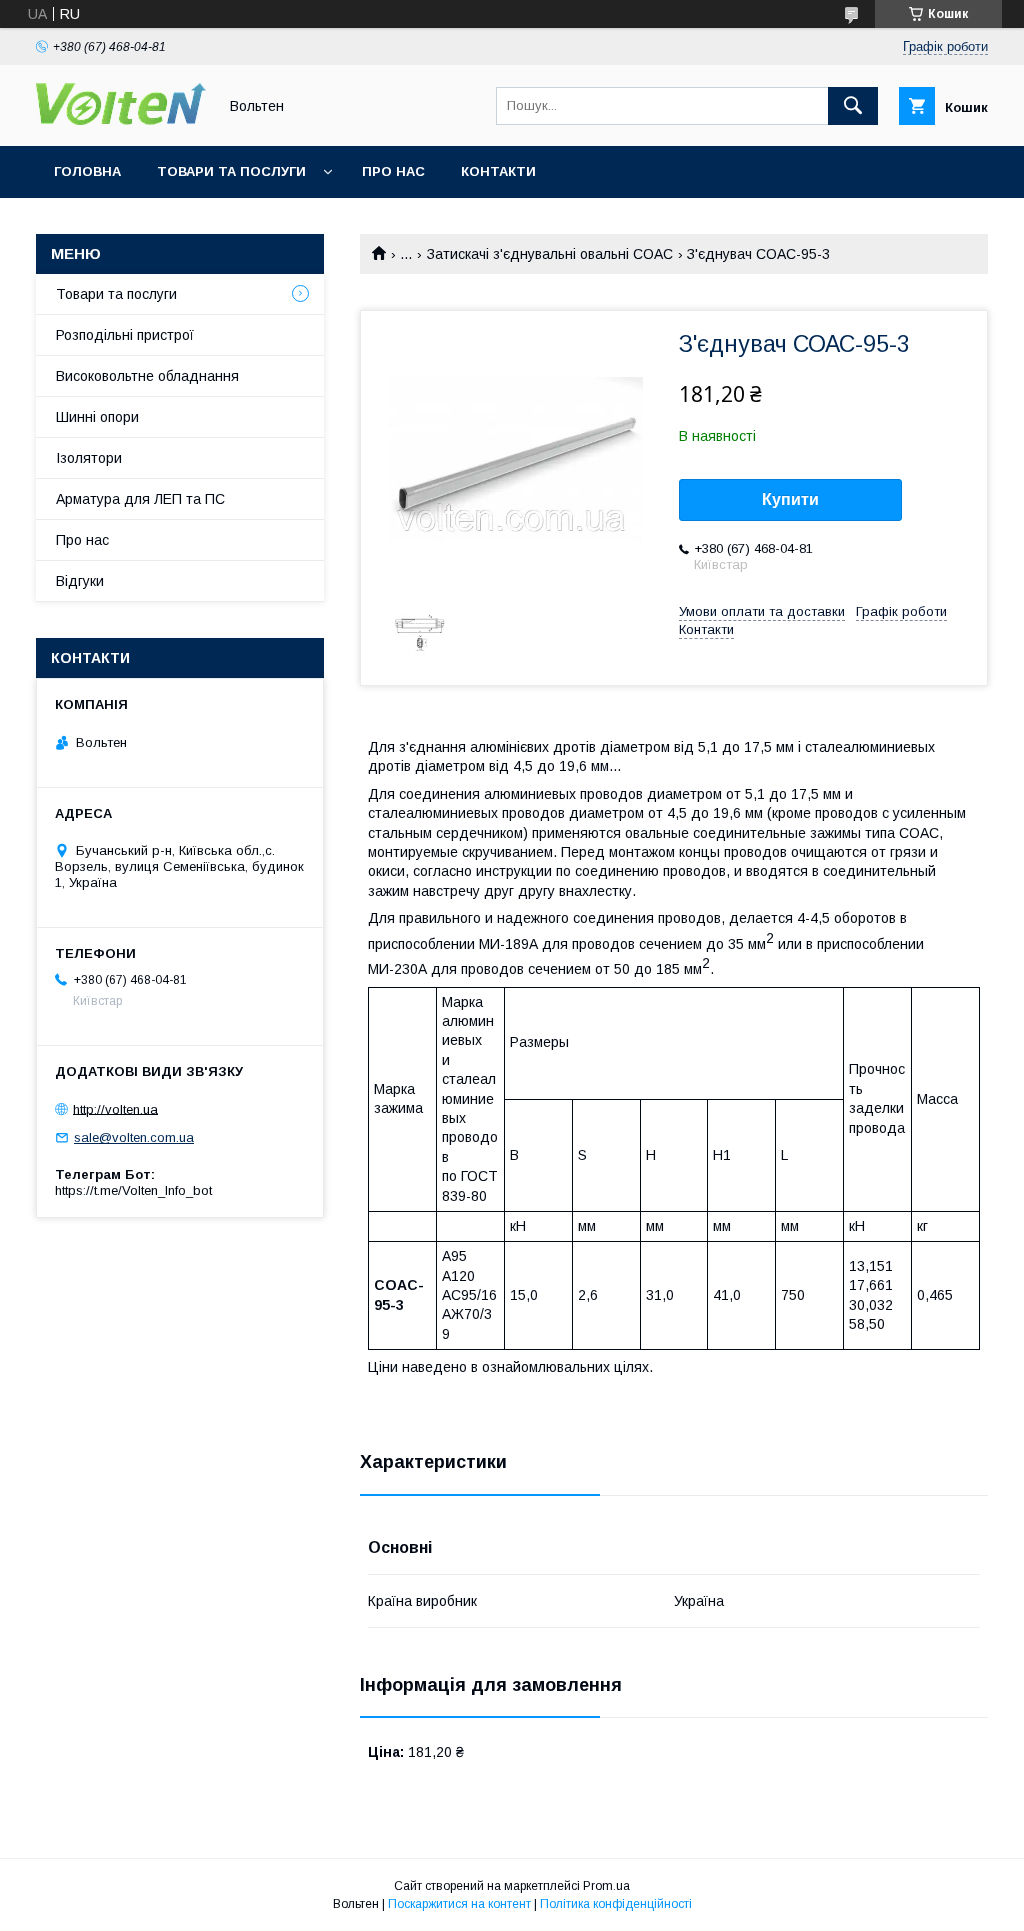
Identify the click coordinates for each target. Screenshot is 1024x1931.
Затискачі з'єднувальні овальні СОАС (550, 254)
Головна (87, 171)
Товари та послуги (231, 171)
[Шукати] (853, 106)
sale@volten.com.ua (134, 1137)
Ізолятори (89, 458)
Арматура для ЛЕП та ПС (140, 499)
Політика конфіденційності (616, 1904)
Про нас (393, 171)
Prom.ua (606, 1886)
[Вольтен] (121, 120)
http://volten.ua (115, 1108)
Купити (790, 499)
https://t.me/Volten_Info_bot (133, 1190)
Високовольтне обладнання (147, 376)
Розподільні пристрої (125, 335)
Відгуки (80, 581)
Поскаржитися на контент (459, 1904)
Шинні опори (97, 417)
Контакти (498, 171)
